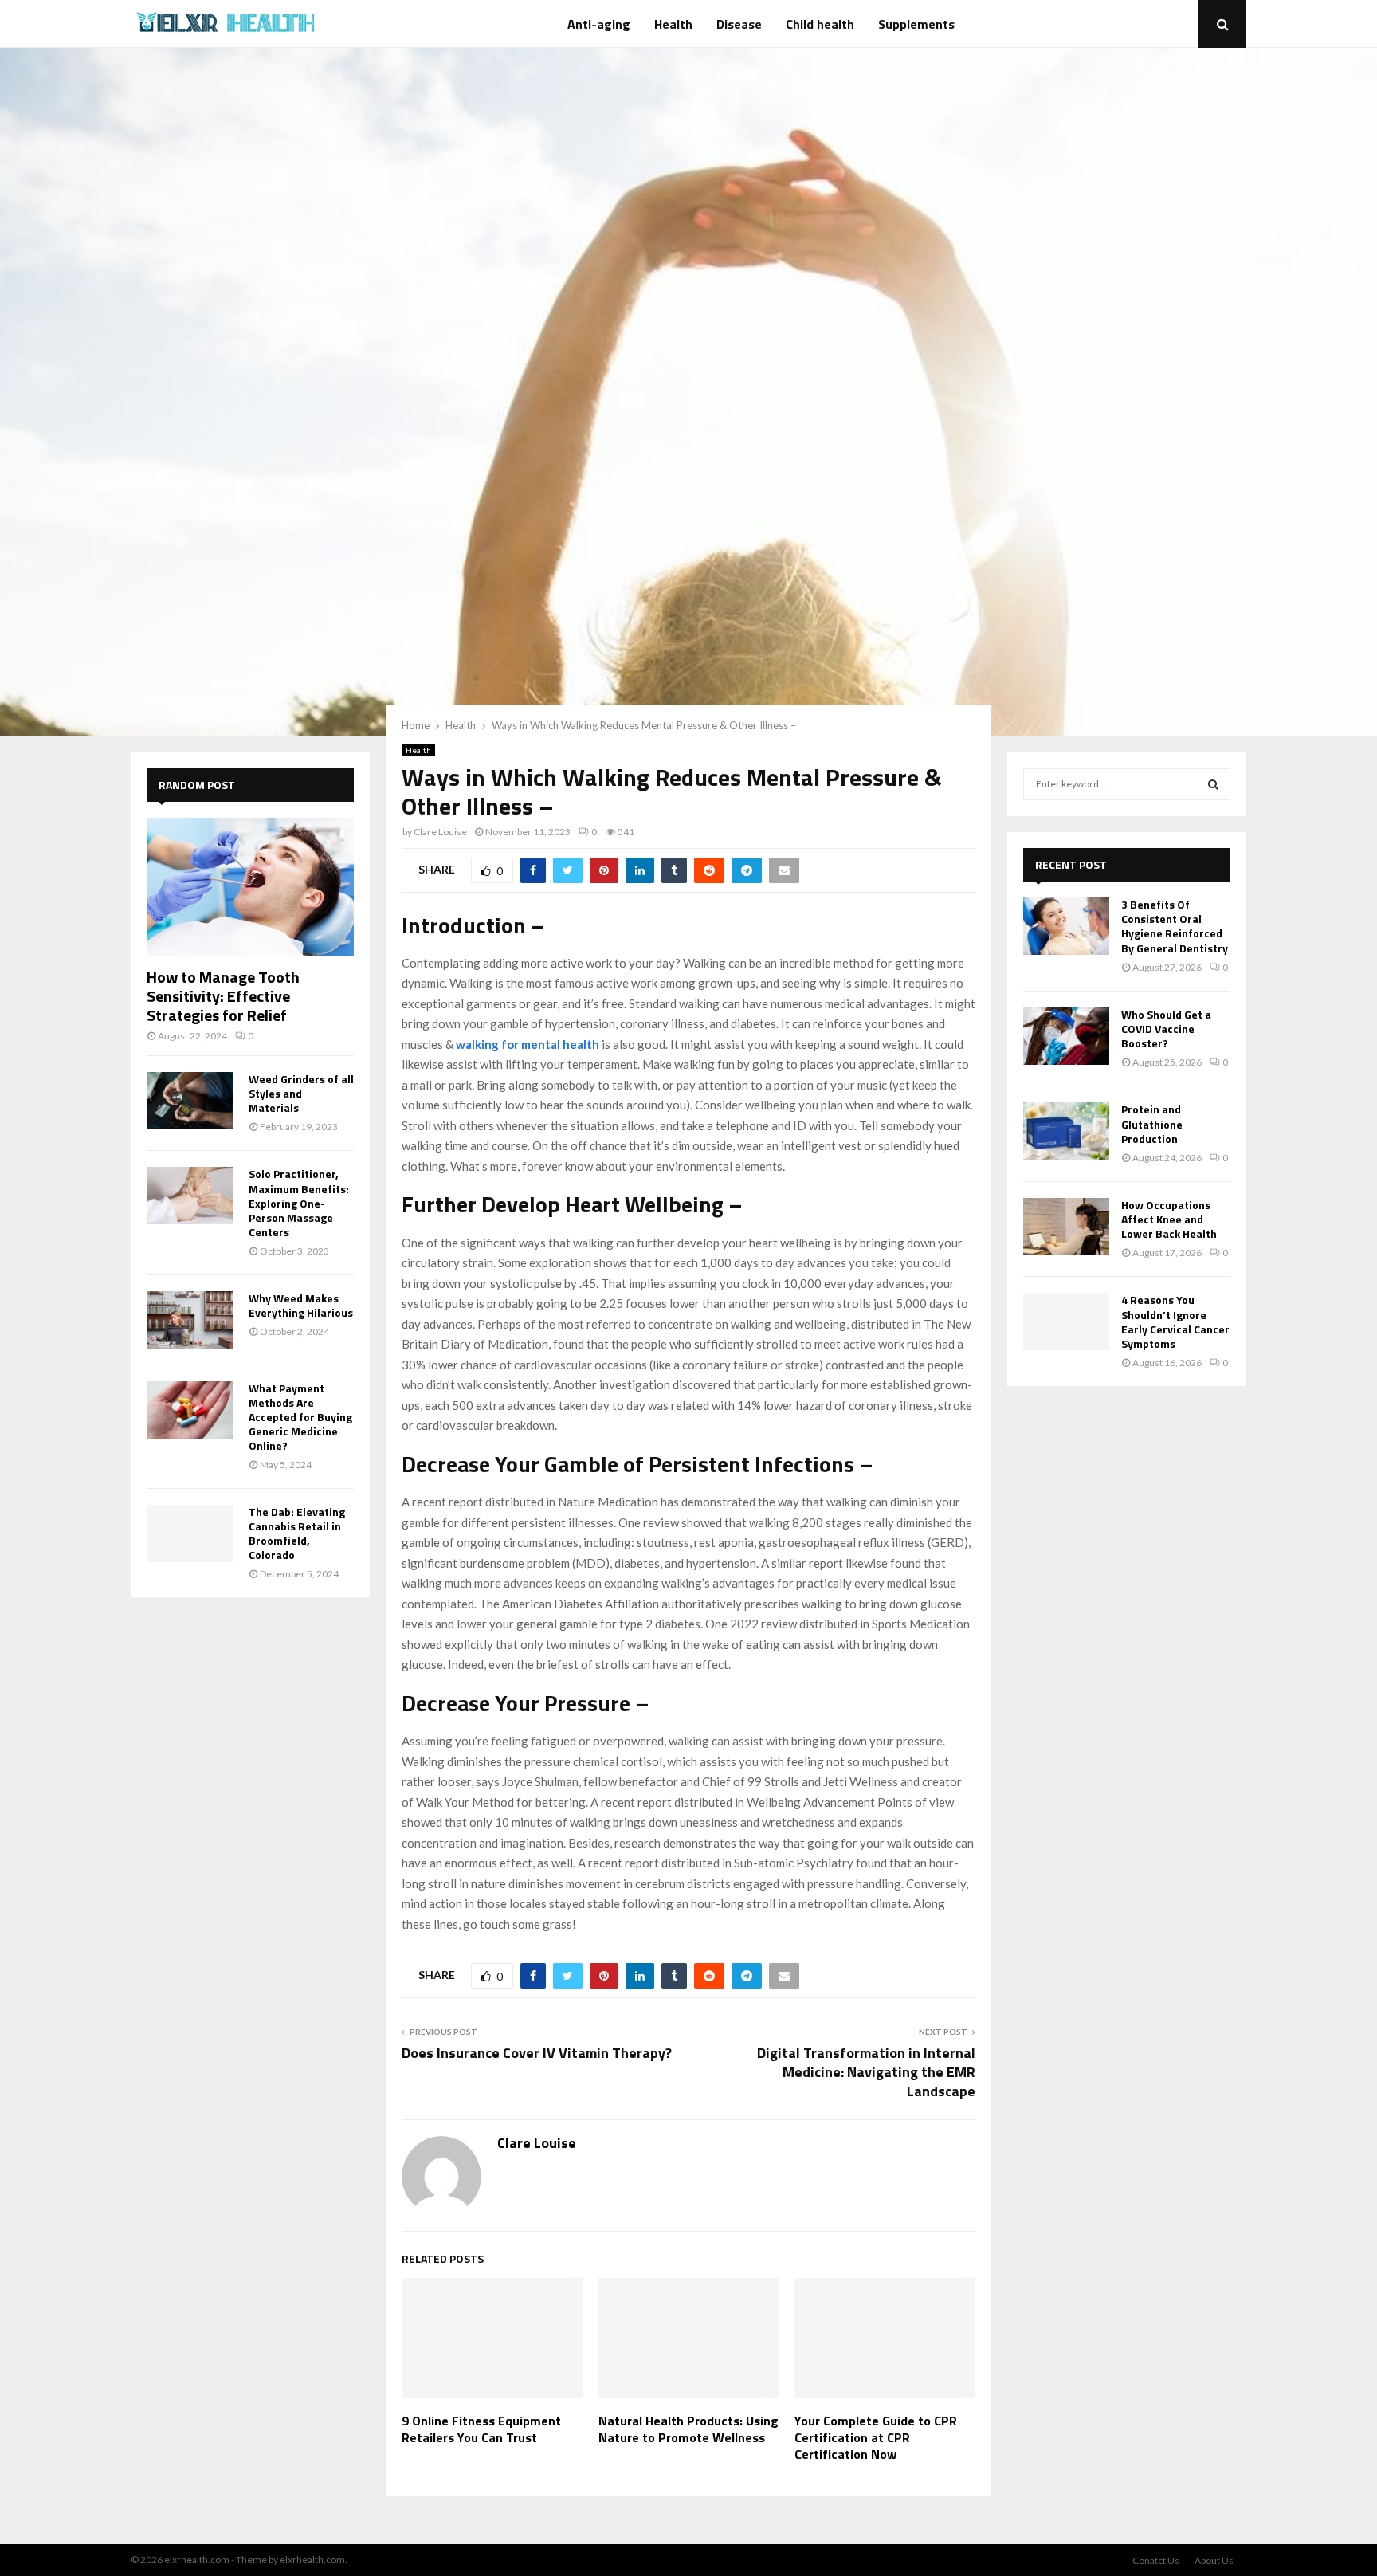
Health (673, 24)
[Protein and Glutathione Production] (1066, 1131)
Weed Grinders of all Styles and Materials (301, 1093)
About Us (1214, 2560)
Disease (739, 24)
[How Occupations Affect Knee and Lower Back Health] (1066, 1227)
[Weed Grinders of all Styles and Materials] (190, 1101)
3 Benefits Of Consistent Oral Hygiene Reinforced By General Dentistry (1175, 926)
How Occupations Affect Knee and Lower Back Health (1169, 1219)
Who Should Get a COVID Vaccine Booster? (1166, 1029)
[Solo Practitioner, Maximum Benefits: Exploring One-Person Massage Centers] (190, 1196)
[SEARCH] (1213, 784)
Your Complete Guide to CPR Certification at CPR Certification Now (876, 2437)
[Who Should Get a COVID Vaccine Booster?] (1066, 1036)
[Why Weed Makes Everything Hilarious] (190, 1320)
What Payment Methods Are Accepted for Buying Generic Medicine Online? (300, 1417)
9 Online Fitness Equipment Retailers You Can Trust (481, 2429)
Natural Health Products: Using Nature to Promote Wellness (688, 2429)
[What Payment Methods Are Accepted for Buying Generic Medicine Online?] (190, 1410)
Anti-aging (599, 24)
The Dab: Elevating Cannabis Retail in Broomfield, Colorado (297, 1533)
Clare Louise (440, 832)
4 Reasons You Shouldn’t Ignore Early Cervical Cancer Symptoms (1175, 1321)
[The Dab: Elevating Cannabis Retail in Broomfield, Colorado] (190, 1533)
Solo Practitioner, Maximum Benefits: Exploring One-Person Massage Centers (299, 1202)
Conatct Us (1156, 2560)
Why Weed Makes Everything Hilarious (301, 1305)
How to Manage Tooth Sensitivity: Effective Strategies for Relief (223, 996)
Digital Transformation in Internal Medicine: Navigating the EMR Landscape (866, 2072)
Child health (820, 24)
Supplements (916, 24)
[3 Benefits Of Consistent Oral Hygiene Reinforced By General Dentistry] (1066, 926)
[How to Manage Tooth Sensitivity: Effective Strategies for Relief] (250, 887)
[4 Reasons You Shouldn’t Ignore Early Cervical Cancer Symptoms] (1066, 1321)
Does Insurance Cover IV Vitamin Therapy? (537, 2053)
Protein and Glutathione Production (1152, 1123)
